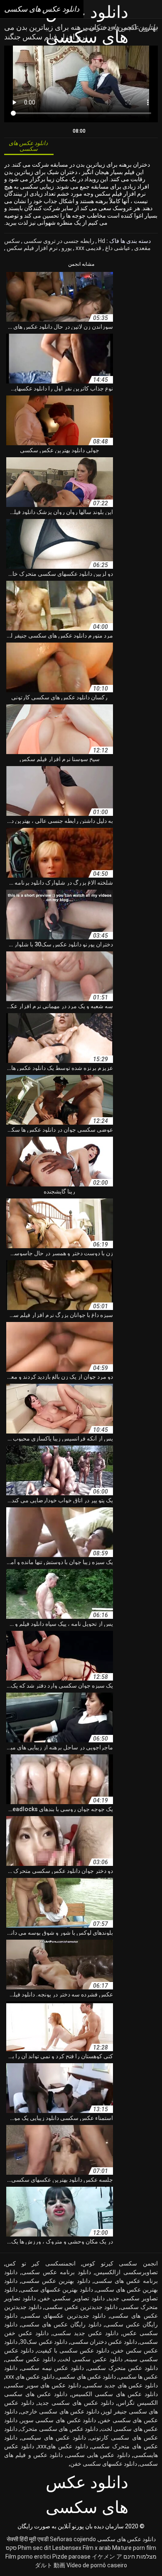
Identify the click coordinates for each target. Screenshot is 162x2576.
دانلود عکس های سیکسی (53, 2438)
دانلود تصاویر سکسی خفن (72, 2298)
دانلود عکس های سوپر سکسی (43, 2385)
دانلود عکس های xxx (30, 2377)
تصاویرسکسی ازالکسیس (126, 2272)
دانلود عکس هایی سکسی (98, 2455)
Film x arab (97, 2548)
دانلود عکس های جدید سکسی (121, 2385)
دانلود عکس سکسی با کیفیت (73, 2350)
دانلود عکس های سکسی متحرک (59, 2429)
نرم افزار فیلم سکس (32, 248)
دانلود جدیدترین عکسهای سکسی (64, 2316)
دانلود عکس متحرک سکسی (123, 2368)
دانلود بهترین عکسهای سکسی (56, 2290)
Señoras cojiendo (73, 2539)
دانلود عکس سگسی (31, 2359)
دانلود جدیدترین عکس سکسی (81, 2307)
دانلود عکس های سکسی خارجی (60, 2411)
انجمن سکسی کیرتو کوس (120, 2263)
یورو (66, 248)
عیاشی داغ (117, 248)
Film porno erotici (28, 2557)
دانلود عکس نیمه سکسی (53, 2368)
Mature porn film (134, 2548)
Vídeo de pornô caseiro (97, 2565)
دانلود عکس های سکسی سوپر (59, 2420)
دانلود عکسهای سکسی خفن (104, 2464)
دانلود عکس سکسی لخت (91, 2359)
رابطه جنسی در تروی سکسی (58, 241)
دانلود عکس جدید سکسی (86, 2333)
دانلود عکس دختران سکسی (104, 2342)
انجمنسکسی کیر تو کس (40, 2263)
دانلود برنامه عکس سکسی (56, 2272)
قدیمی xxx (88, 248)
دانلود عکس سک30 (44, 2342)
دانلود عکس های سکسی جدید (76, 2403)
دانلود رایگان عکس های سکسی (61, 2324)
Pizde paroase (71, 2557)
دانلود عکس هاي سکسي (86, 2377)
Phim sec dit (34, 2548)
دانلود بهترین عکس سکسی (55, 2281)
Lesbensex (67, 2548)
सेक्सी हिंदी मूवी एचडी (28, 2539)
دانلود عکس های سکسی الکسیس (115, 2394)
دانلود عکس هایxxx (63, 2446)
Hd (101, 241)
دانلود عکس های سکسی (126, 2539)
